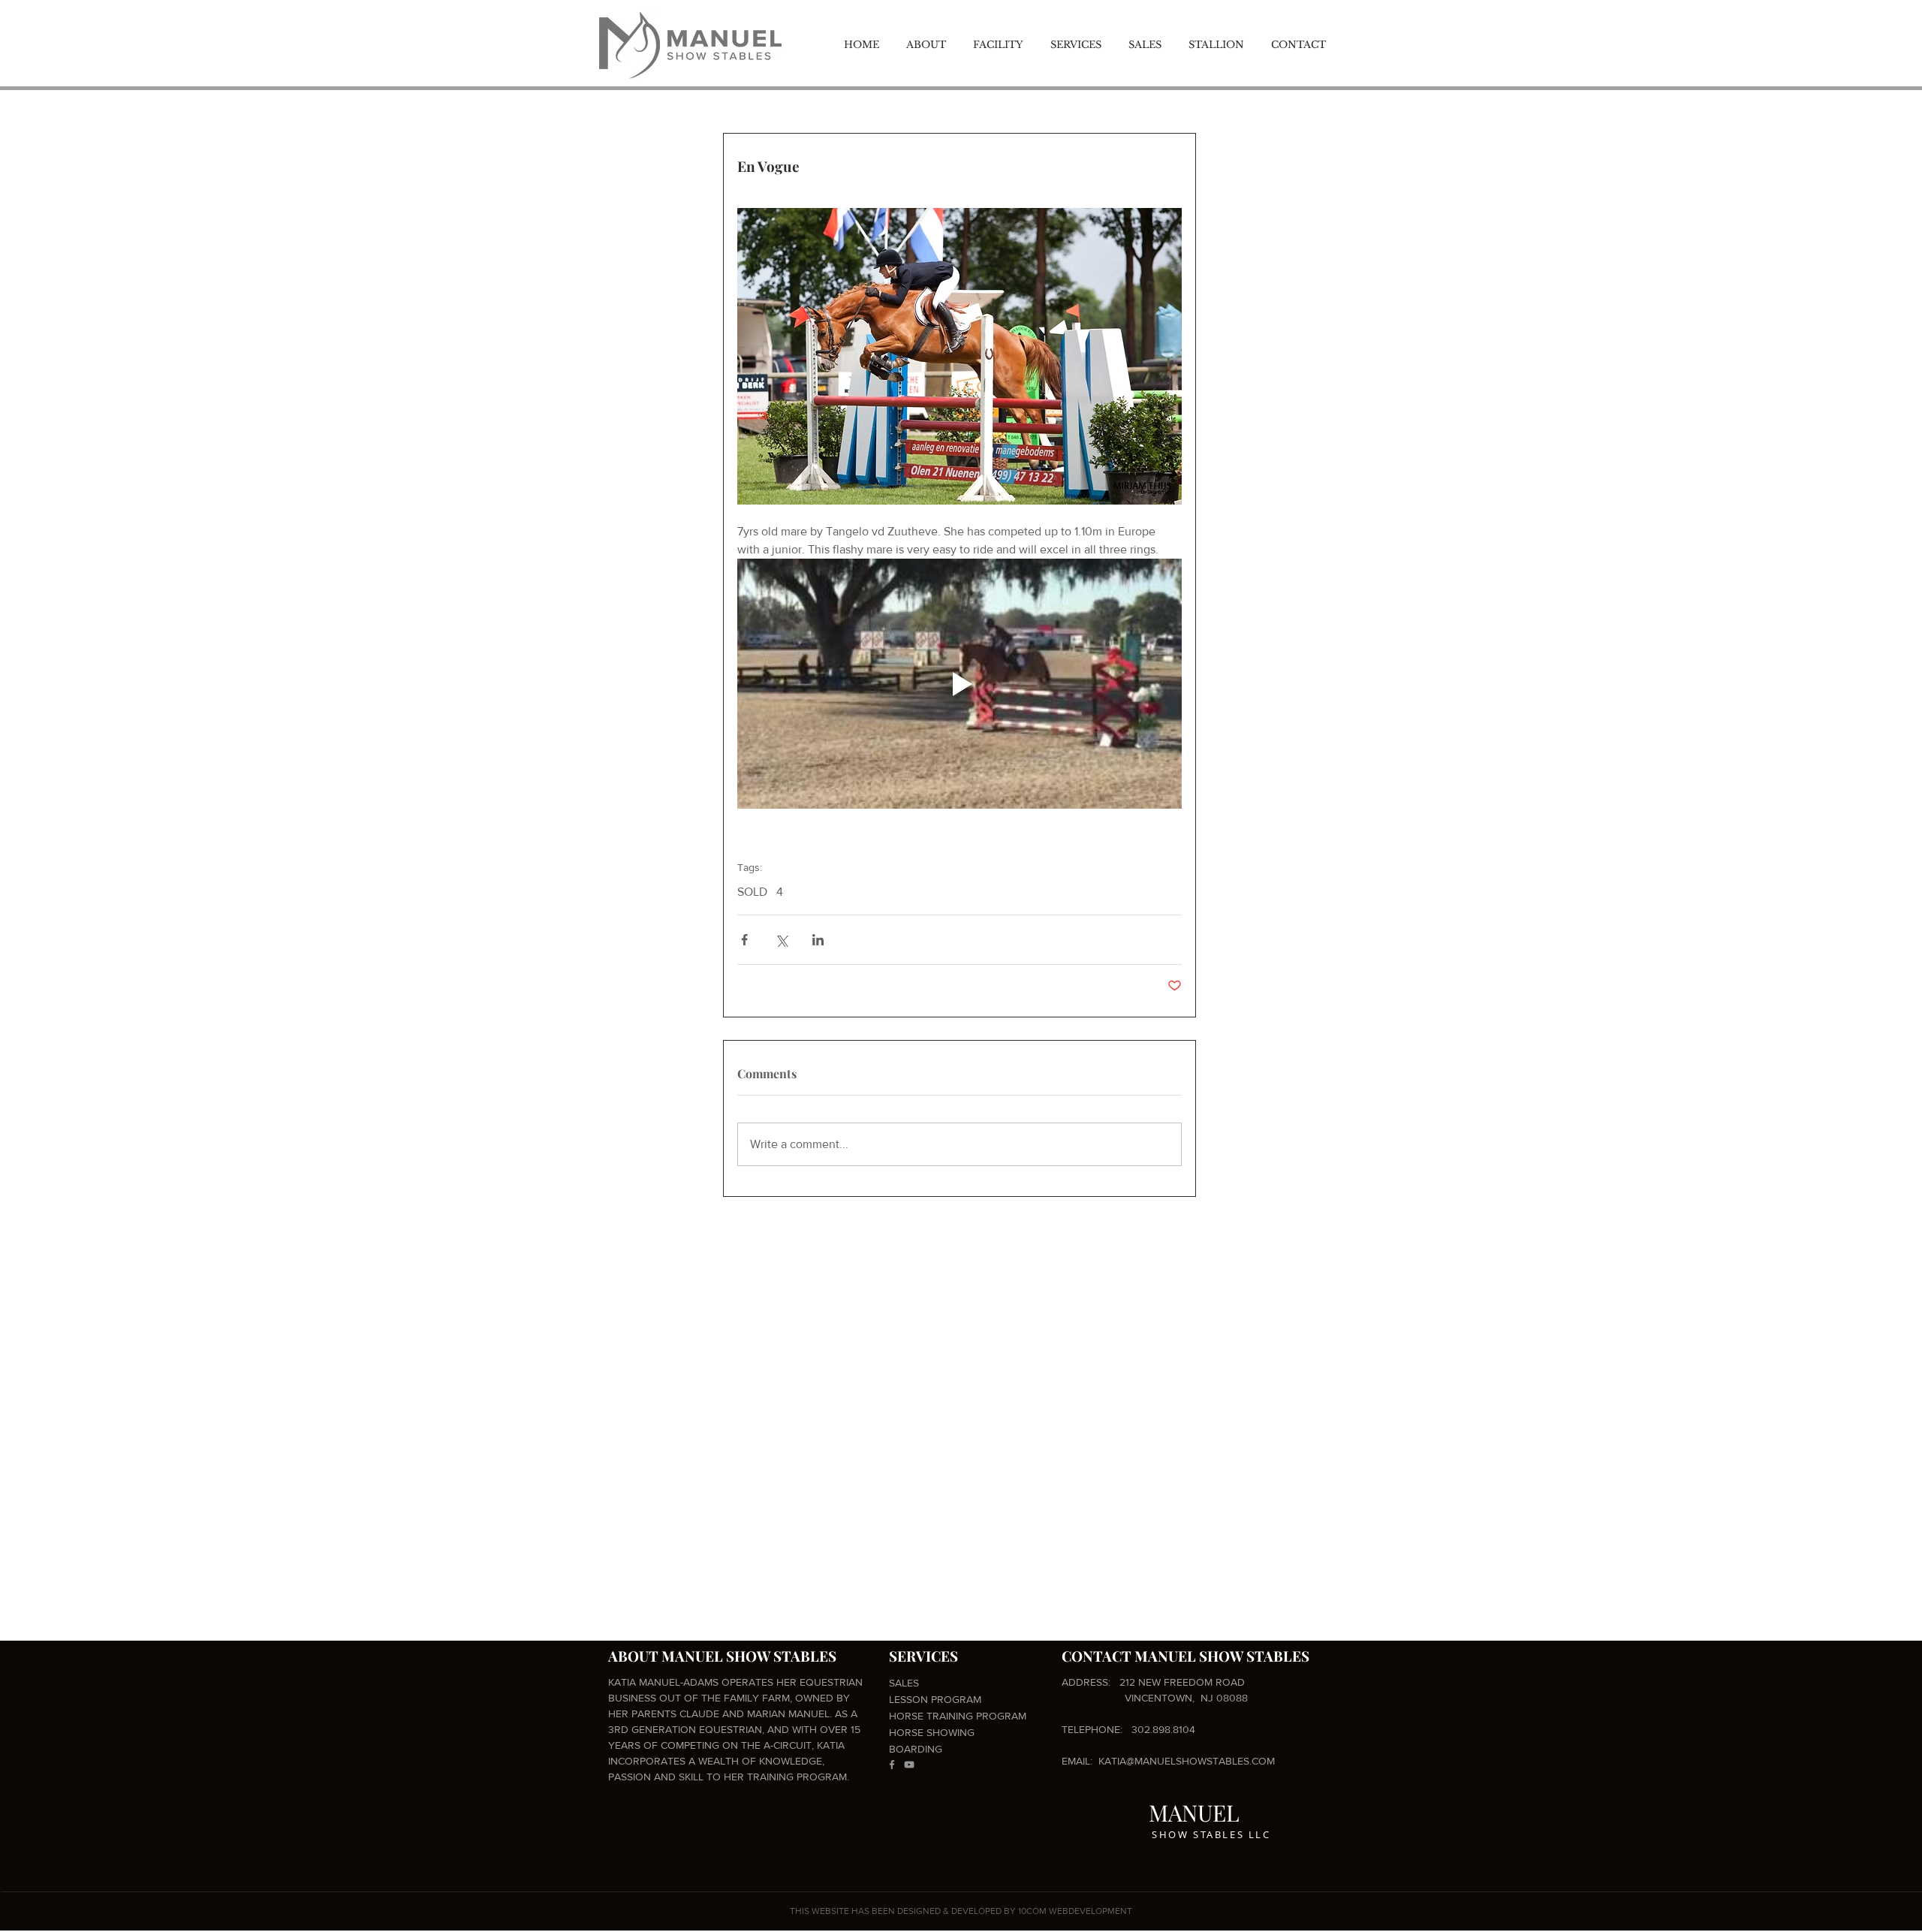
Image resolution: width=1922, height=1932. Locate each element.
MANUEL (1194, 1813)
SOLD (752, 892)
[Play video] (959, 684)
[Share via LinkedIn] (818, 940)
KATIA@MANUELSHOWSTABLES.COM (1187, 1761)
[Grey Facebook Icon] (892, 1765)
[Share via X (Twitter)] (781, 940)
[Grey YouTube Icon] (909, 1765)
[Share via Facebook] (744, 940)
